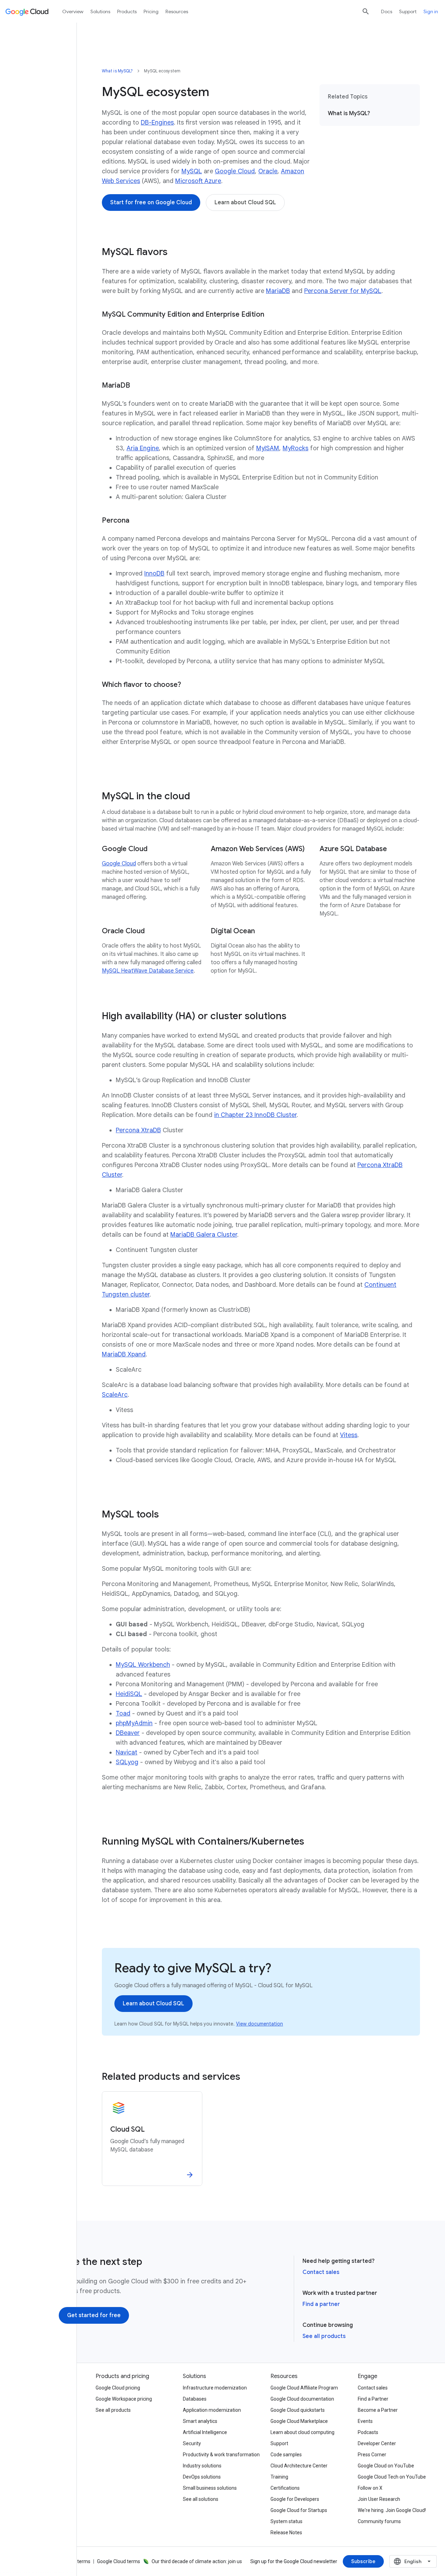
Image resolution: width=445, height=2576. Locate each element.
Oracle (268, 171)
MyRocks (296, 448)
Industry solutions (202, 2466)
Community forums (379, 2521)
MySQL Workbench (143, 1665)
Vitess (349, 1435)
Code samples (286, 2455)
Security (192, 2443)
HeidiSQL (129, 1694)
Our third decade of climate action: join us (197, 2561)
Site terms (79, 2561)
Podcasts (368, 2432)
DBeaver (128, 1733)
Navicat (127, 1752)
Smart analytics (200, 2421)
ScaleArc (115, 1395)
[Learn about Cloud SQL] (245, 203)
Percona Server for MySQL (343, 291)
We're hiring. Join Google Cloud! (392, 2510)
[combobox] (413, 2561)
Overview (73, 11)
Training (279, 2477)
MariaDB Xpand (124, 1354)
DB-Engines (157, 122)
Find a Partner (373, 2399)
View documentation (260, 2024)
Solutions (100, 11)
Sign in (431, 11)
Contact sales (321, 2272)
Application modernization (212, 2410)
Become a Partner (378, 2410)
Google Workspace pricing (124, 2399)
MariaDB (278, 291)
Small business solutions (210, 2488)
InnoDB (154, 573)
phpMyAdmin (134, 1723)
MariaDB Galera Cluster (204, 1235)
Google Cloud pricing (118, 2388)
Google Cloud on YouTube (386, 2466)
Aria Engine (143, 448)
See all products (324, 2336)
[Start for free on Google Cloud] (151, 203)
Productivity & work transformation (221, 2455)
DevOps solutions (202, 2477)
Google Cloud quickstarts (298, 2410)
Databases (195, 2399)
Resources (177, 11)
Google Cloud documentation (302, 2399)
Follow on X (370, 2488)
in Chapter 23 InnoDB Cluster (255, 1115)
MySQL (192, 171)
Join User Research (379, 2499)
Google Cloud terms (119, 2561)
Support (408, 11)
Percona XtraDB (138, 1130)
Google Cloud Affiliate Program (304, 2388)
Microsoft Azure (198, 181)
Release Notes (286, 2533)
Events (365, 2421)
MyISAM (268, 448)
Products (127, 11)
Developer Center (377, 2443)
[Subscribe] (363, 2561)
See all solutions (201, 2499)
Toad (123, 1713)
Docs (387, 11)
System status (286, 2521)
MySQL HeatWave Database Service (148, 971)
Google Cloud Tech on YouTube (392, 2477)
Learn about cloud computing (302, 2432)
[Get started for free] (94, 2315)
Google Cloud (235, 171)
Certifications (285, 2488)
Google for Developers (295, 2499)
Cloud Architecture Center (299, 2466)
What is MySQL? (117, 71)
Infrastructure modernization (215, 2388)
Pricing (151, 11)
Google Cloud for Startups (299, 2510)
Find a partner (321, 2304)
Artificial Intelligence (205, 2432)
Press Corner (372, 2455)
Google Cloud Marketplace (299, 2421)
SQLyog (127, 1762)
